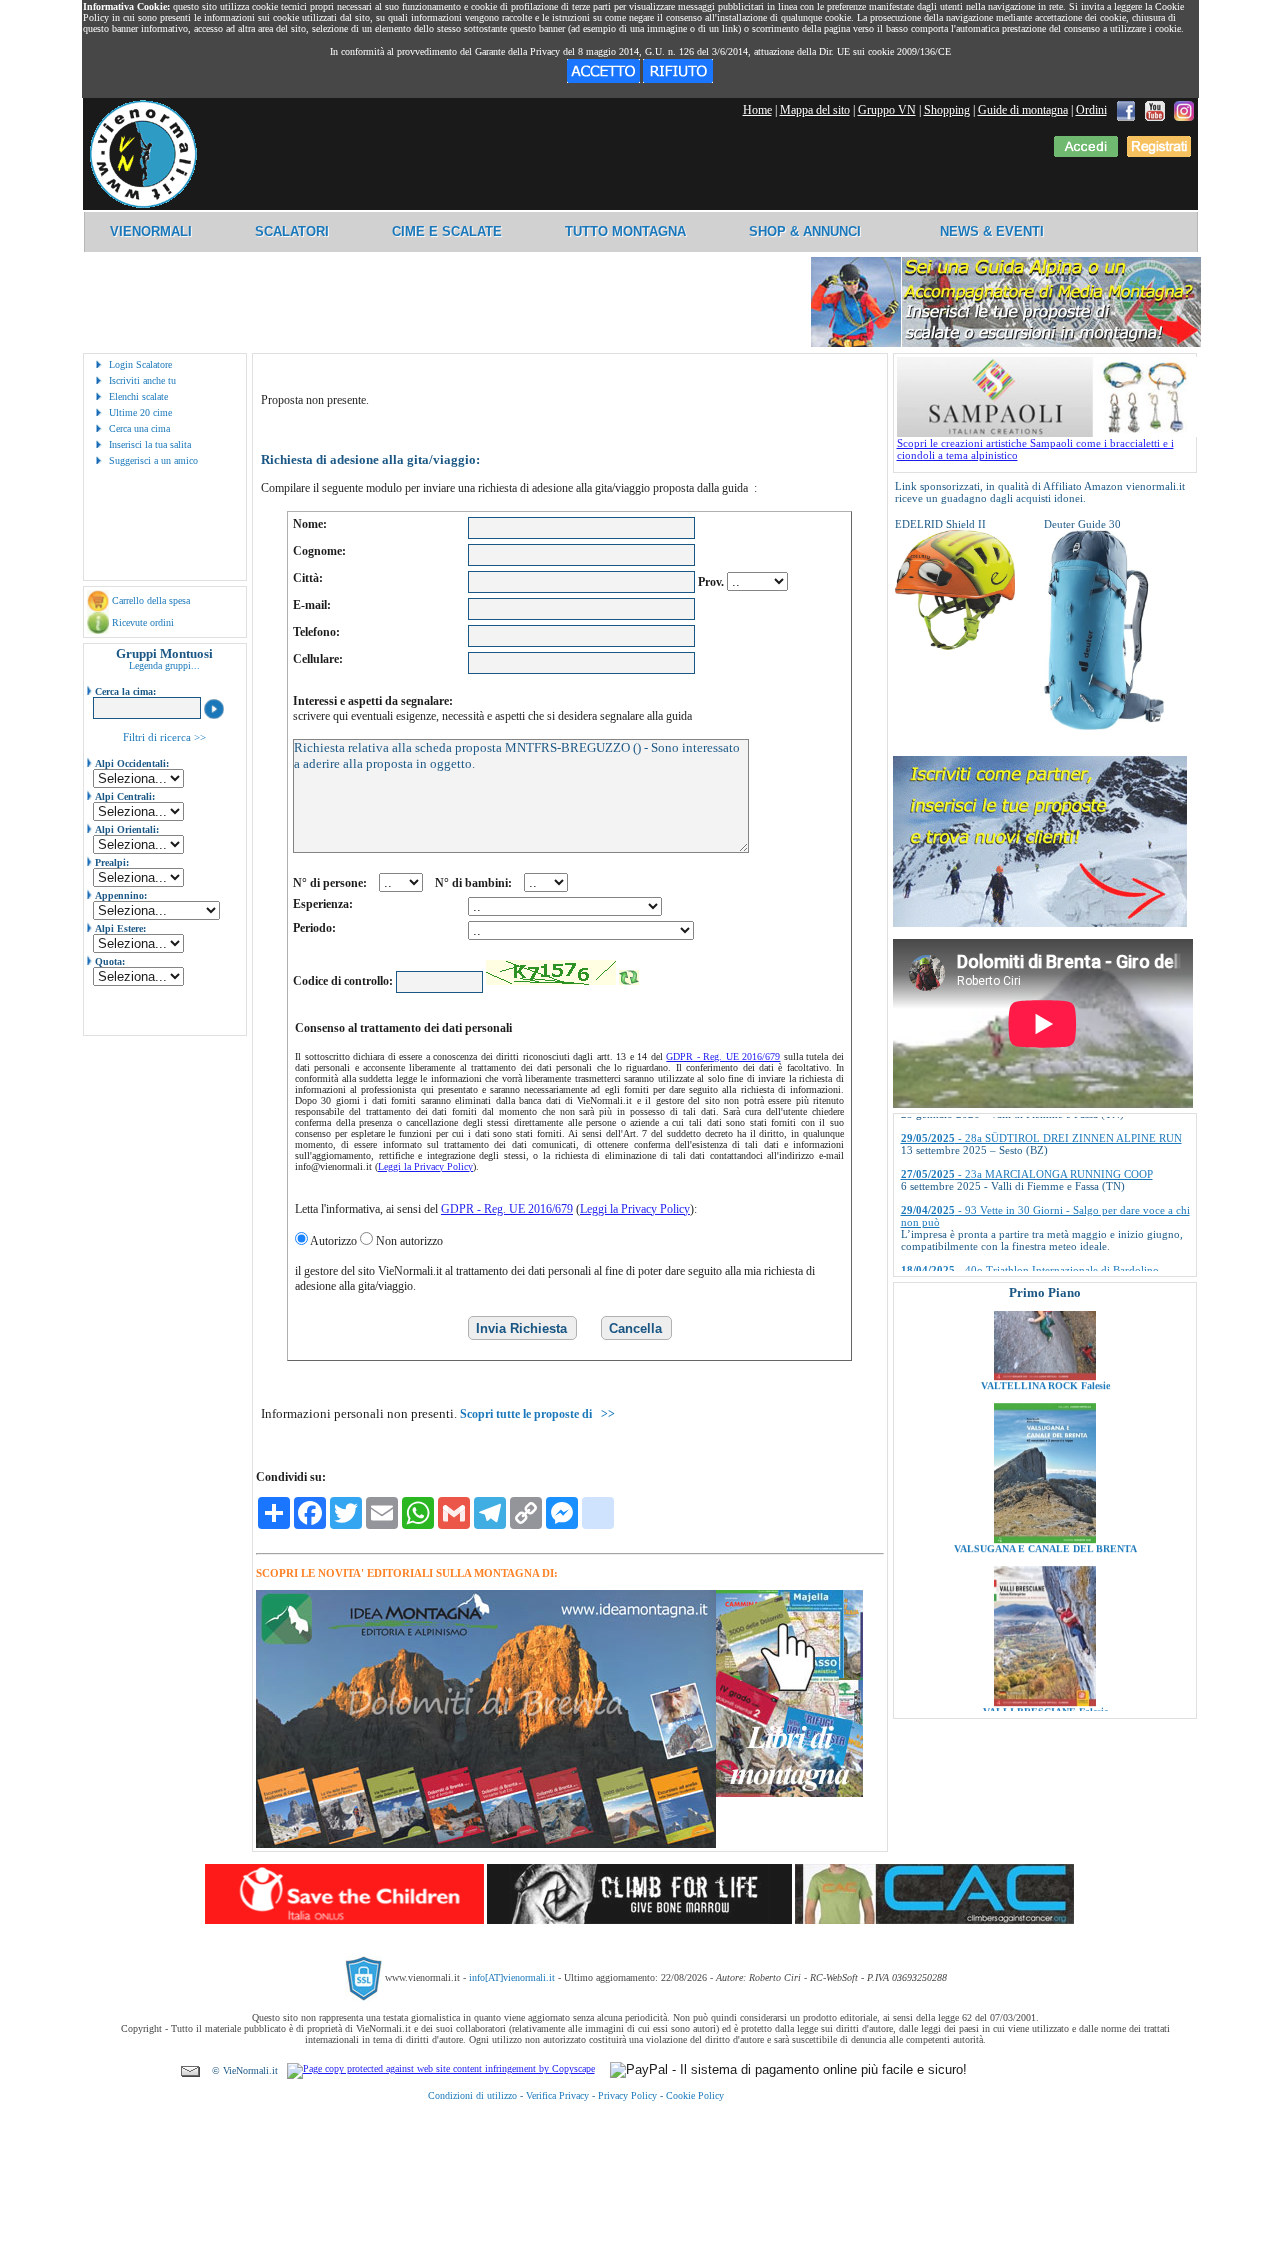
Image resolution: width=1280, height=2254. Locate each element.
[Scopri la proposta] (1040, 923)
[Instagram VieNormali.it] (1184, 110)
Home (757, 110)
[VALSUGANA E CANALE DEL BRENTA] (1045, 1483)
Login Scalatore (140, 364)
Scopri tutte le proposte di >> (537, 1414)
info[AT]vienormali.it (512, 1976)
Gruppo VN (887, 110)
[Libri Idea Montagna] (486, 1844)
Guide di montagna (1023, 110)
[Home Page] (143, 205)
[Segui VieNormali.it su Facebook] (1126, 110)
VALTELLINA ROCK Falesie (1044, 1329)
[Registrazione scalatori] (1159, 153)
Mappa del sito (815, 110)
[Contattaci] (190, 2070)
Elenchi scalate (138, 396)
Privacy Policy (627, 2095)
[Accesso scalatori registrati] (1086, 153)
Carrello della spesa (151, 600)
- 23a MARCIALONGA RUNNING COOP (1027, 1135)
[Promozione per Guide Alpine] (1006, 343)
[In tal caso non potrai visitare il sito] (678, 79)
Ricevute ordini (143, 622)
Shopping (947, 110)
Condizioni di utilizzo (472, 2095)
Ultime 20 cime (140, 412)
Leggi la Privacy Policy (425, 1166)
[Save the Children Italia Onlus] (344, 1920)
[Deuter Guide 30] (1104, 726)
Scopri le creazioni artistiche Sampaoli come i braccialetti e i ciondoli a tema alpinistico (1035, 449)
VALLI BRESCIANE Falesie (1044, 1655)
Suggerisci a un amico (153, 460)
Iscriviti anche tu (142, 380)
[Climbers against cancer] (934, 1920)
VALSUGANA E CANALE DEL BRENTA (1044, 1492)
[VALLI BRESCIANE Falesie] (1045, 1646)
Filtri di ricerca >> (164, 737)
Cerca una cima (139, 428)
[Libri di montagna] (789, 1793)
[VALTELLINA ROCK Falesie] (1045, 1320)
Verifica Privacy (557, 2095)
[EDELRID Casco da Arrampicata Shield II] (955, 646)
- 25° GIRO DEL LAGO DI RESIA (1010, 1267)
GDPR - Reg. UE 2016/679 (723, 1056)
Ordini (1091, 110)
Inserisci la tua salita (150, 444)
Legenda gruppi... (164, 665)
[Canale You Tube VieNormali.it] (1155, 110)
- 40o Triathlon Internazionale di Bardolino (1030, 1231)
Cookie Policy (695, 2095)
